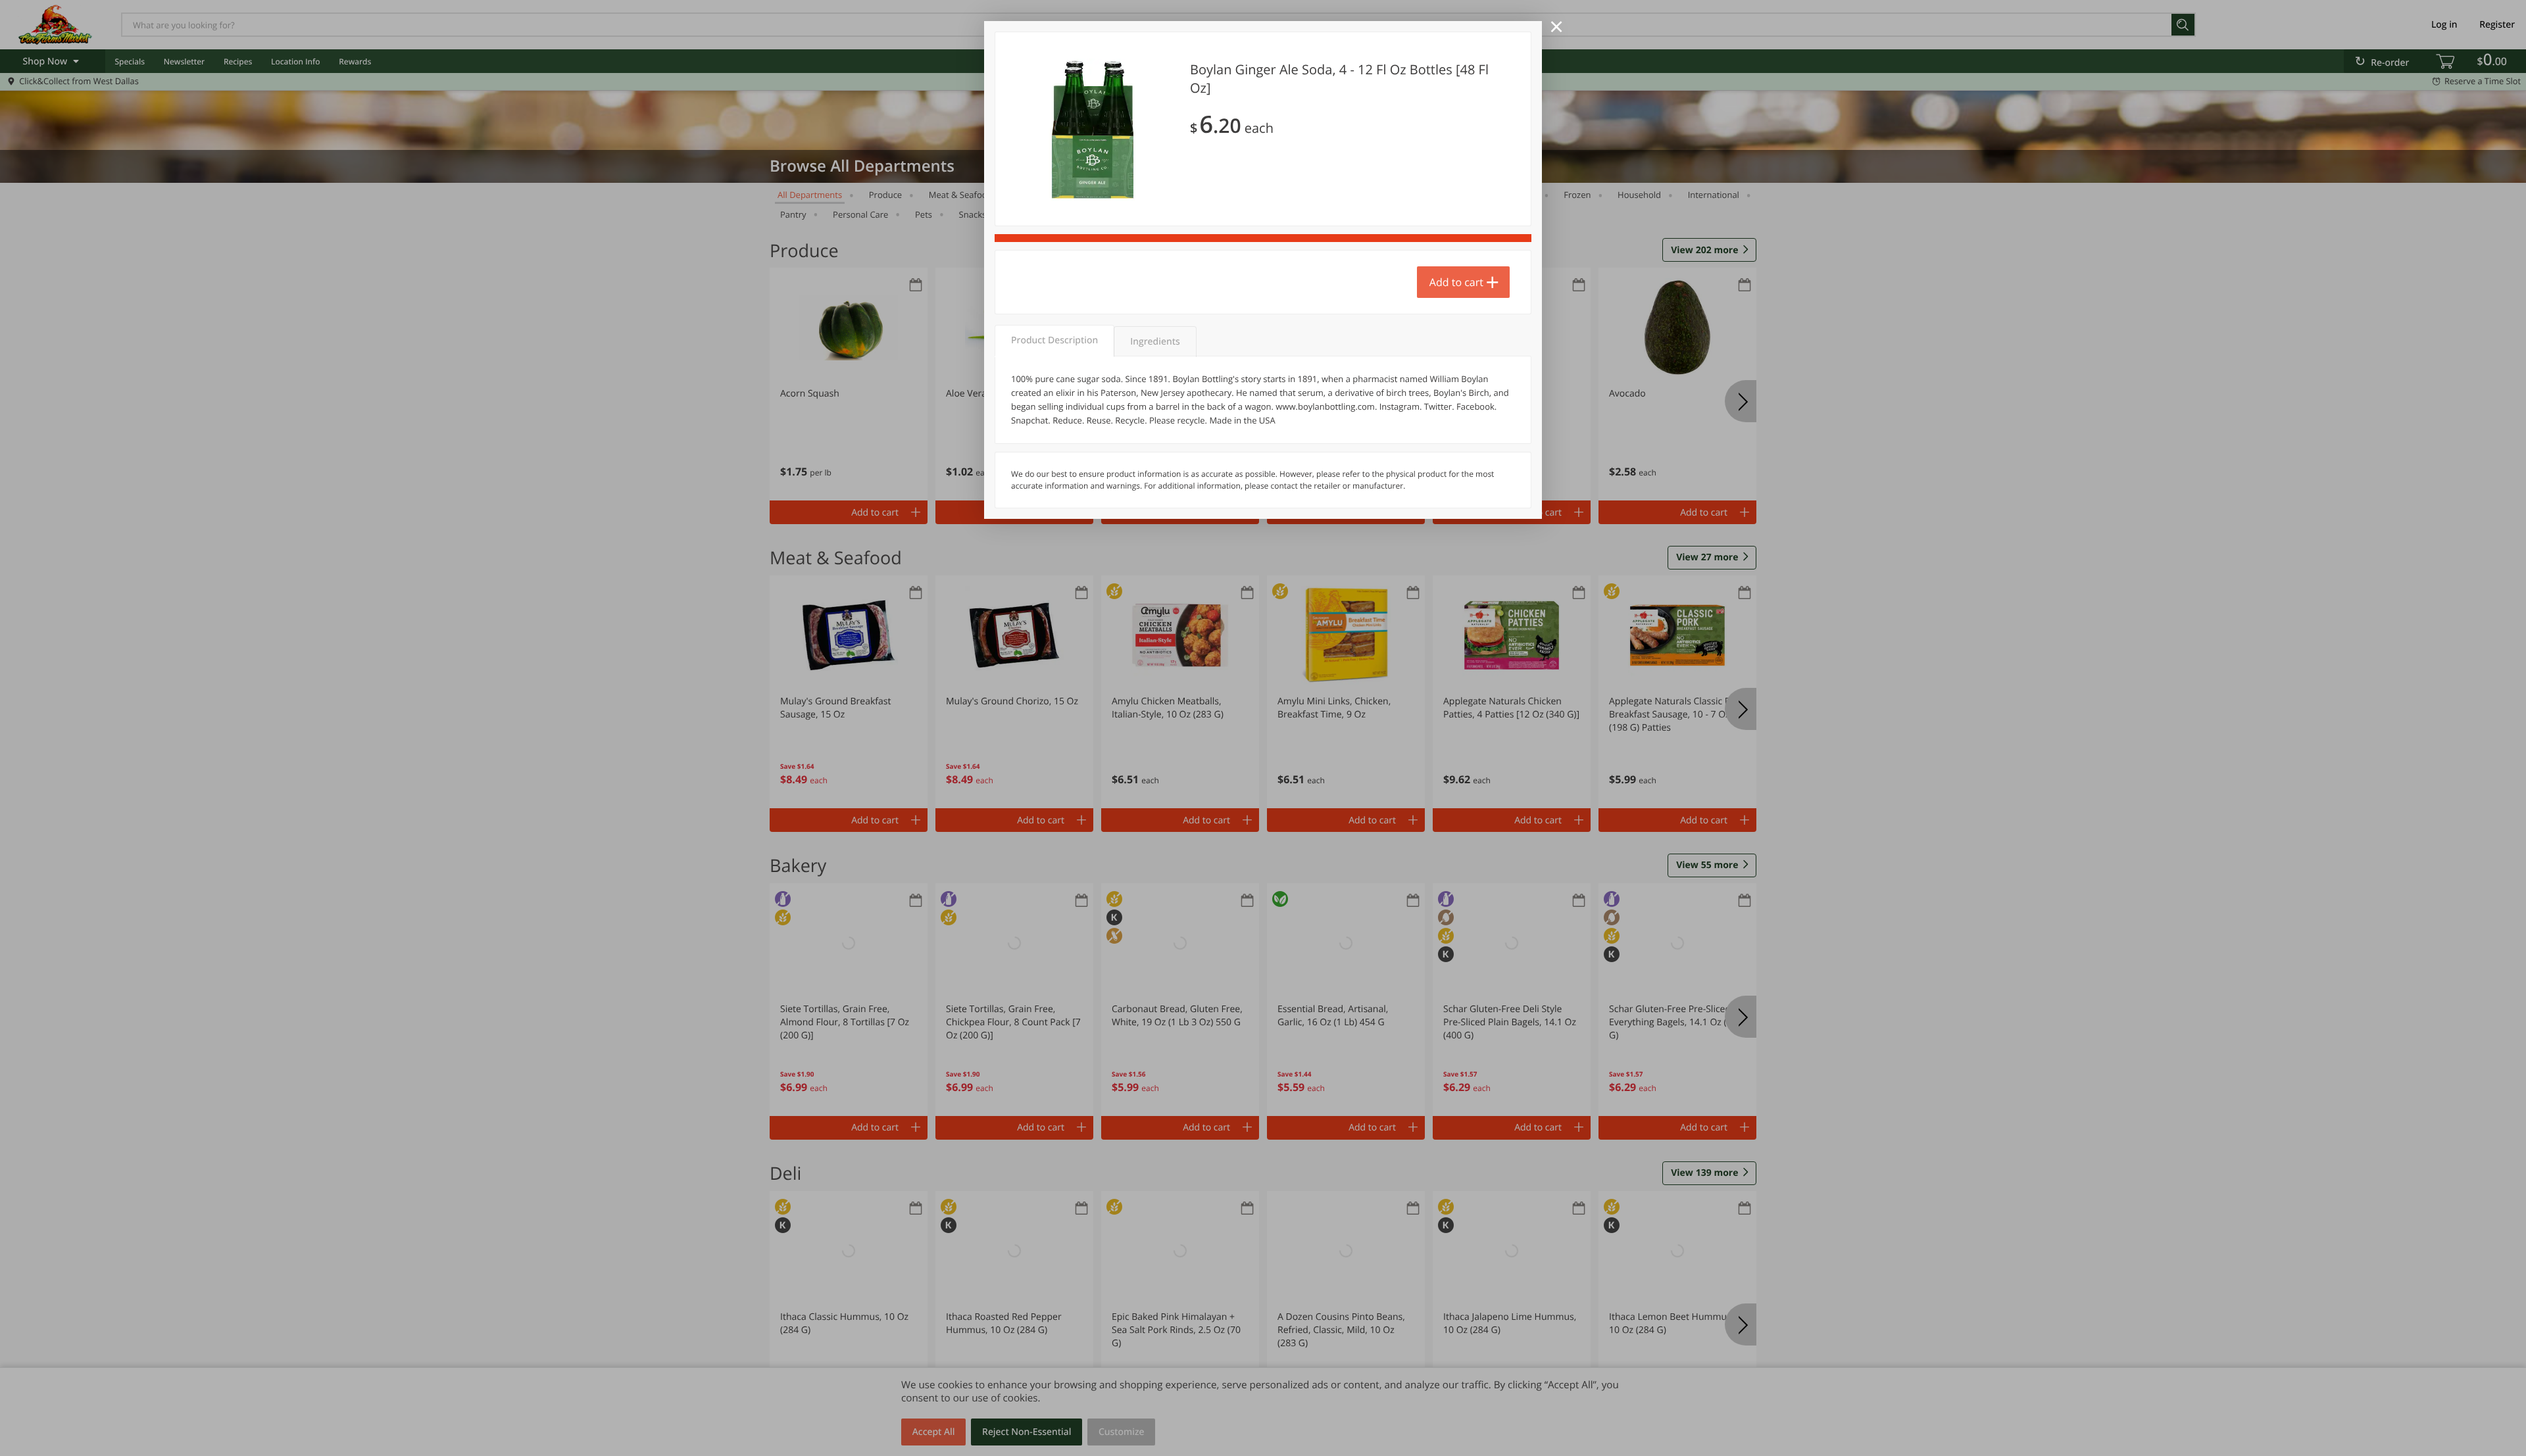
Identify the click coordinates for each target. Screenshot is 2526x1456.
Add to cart (1456, 282)
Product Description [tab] (1054, 340)
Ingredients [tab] (1155, 342)
